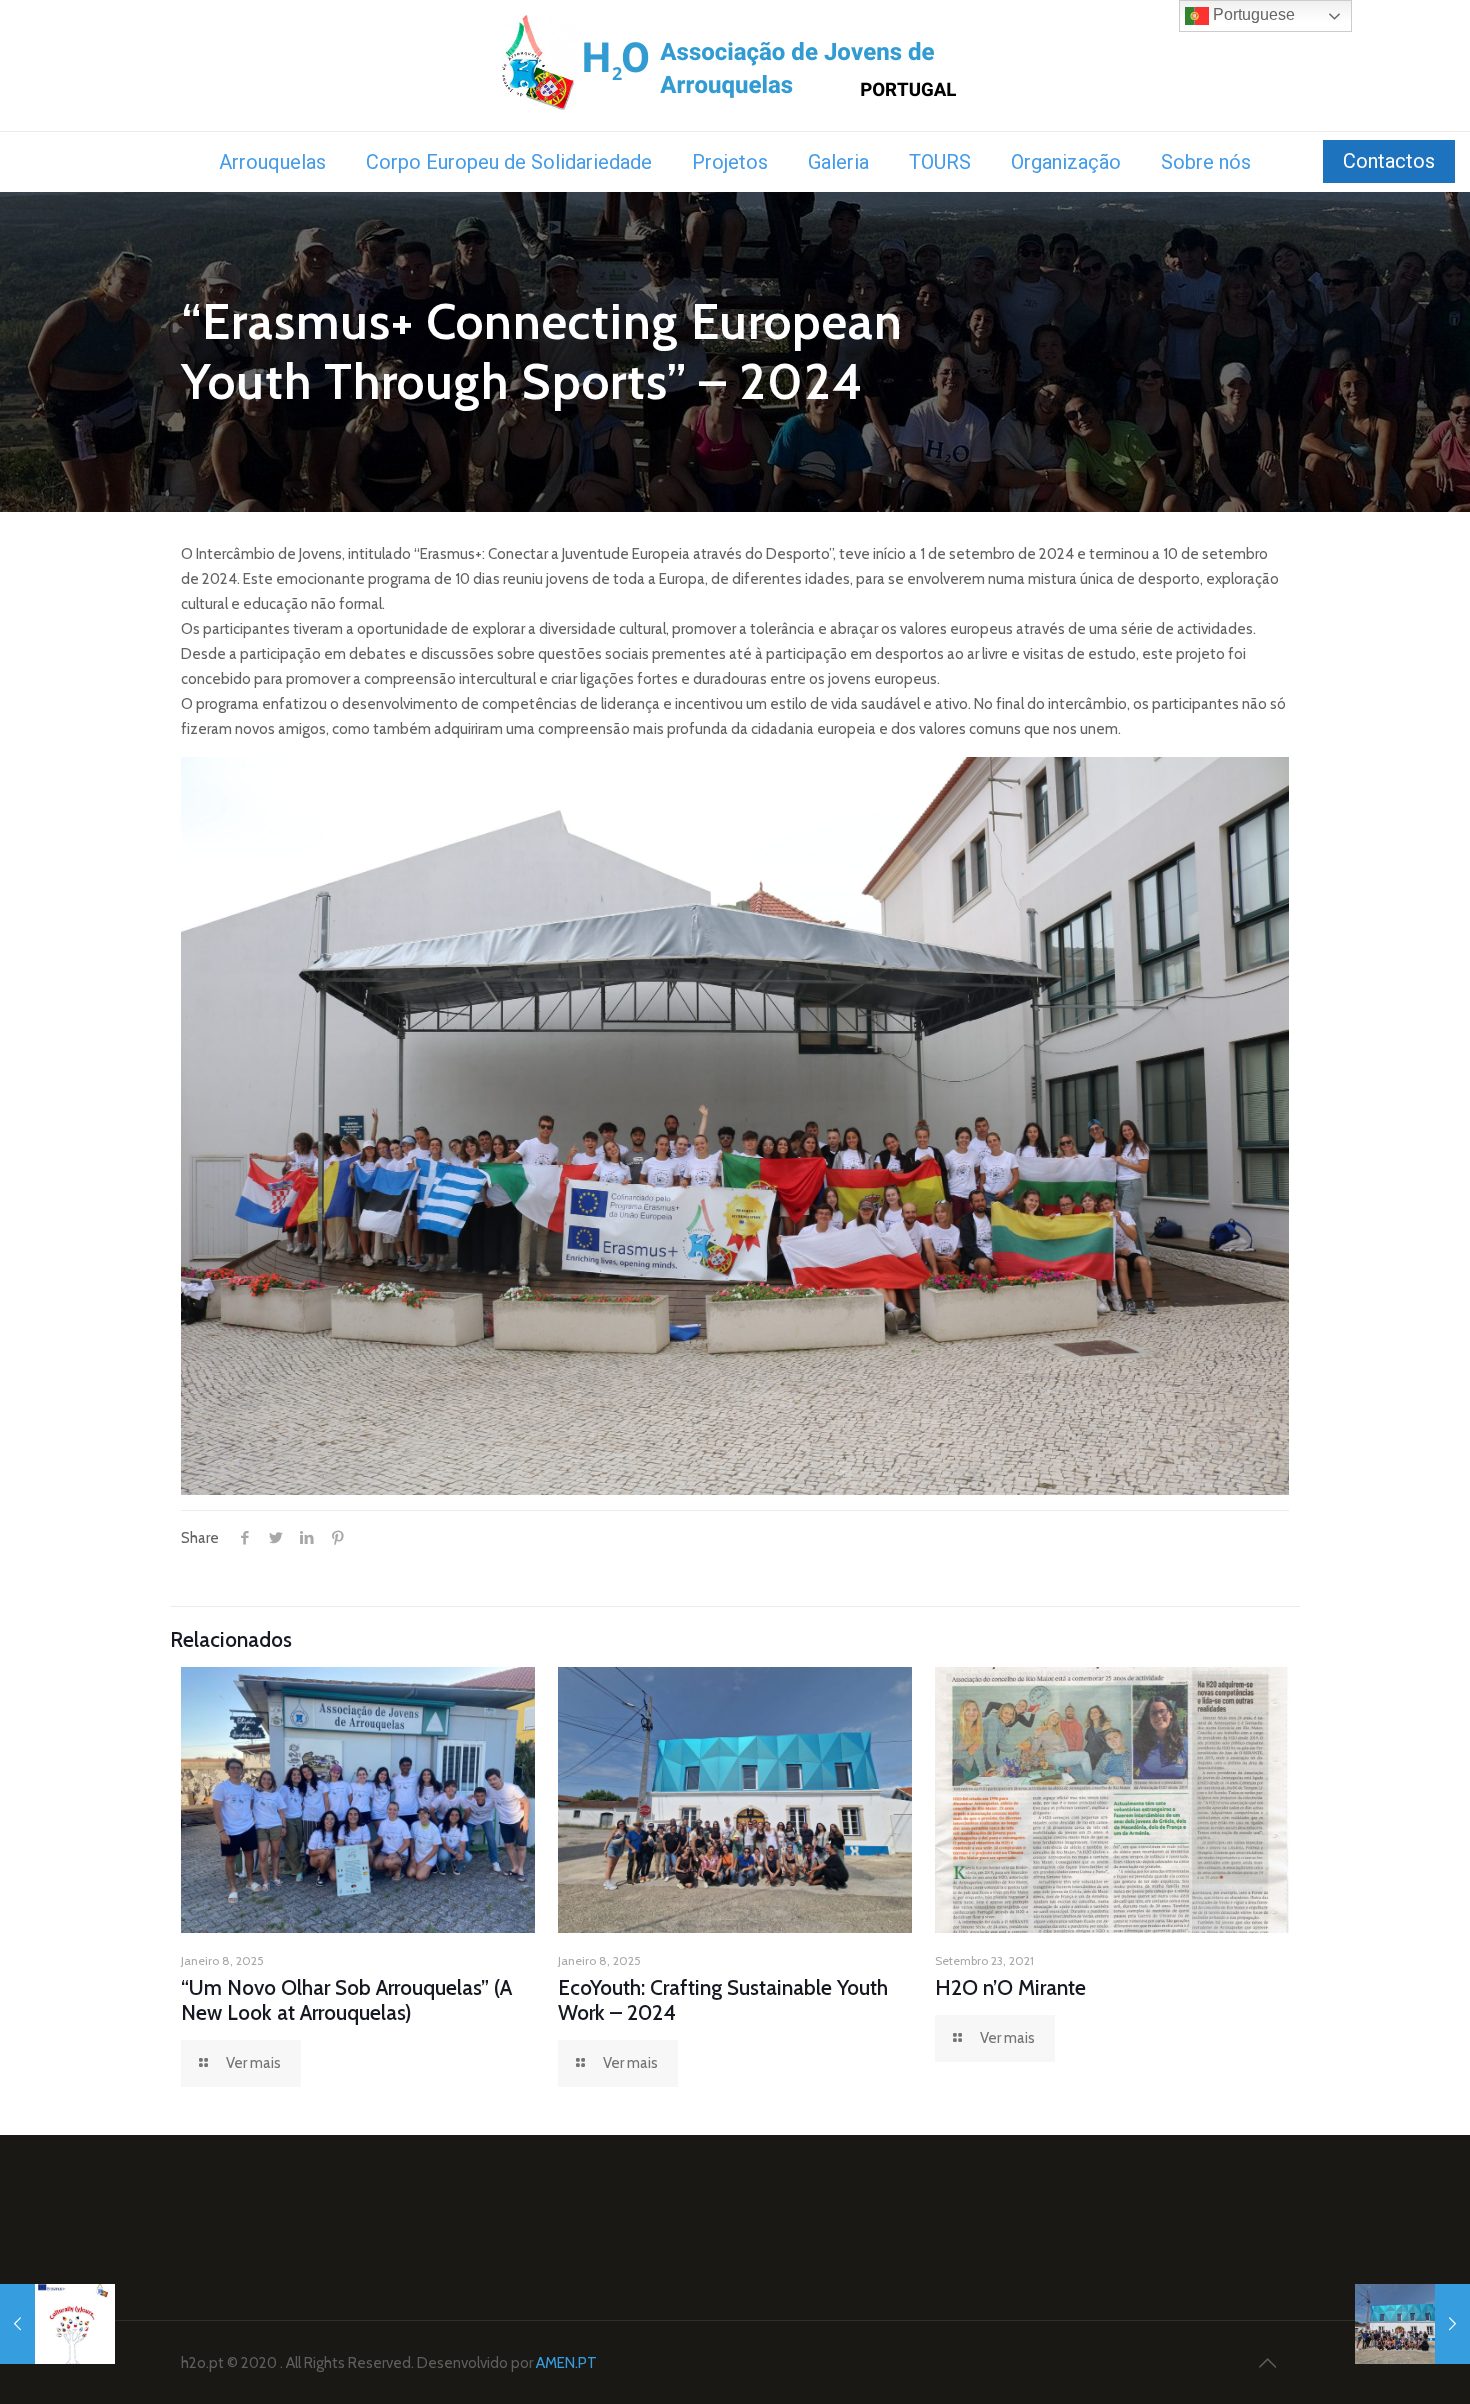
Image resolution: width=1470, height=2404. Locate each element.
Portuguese (1252, 14)
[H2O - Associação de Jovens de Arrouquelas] (735, 65)
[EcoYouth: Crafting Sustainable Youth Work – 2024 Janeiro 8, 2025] (1412, 2324)
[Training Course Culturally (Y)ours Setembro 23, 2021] (57, 2324)
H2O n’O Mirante (1010, 1987)
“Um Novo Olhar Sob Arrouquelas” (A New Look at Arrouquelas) (346, 2000)
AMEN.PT (566, 2363)
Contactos (1389, 161)
